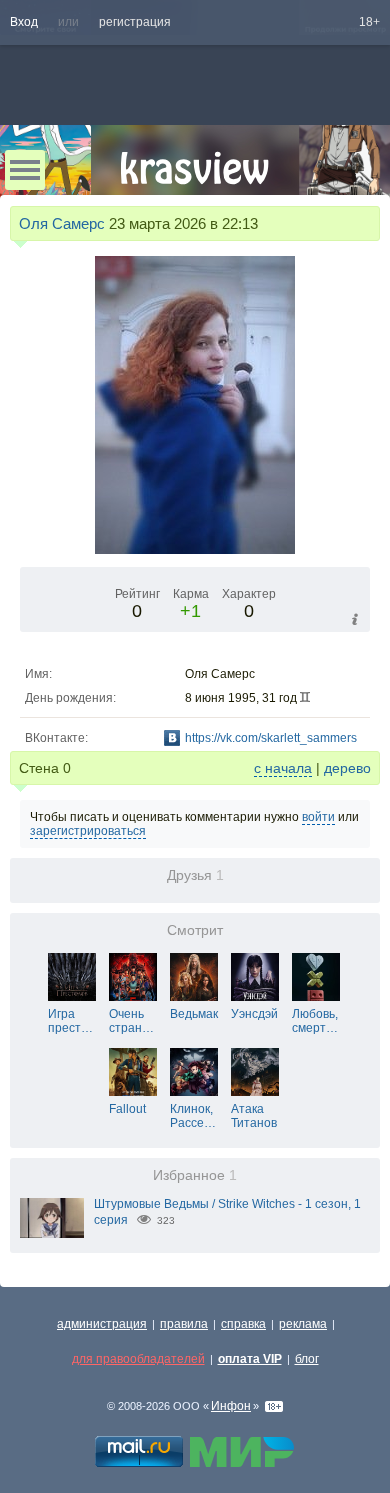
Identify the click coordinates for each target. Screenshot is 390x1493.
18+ (369, 22)
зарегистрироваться (88, 831)
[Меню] (25, 170)
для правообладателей (138, 1359)
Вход (24, 22)
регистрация (135, 22)
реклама (303, 1324)
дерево (347, 768)
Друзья (195, 875)
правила (184, 1324)
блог (307, 1359)
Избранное (195, 1175)
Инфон (231, 1406)
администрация (102, 1324)
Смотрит (195, 930)
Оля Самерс (62, 223)
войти (318, 817)
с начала (283, 768)
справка (243, 1324)
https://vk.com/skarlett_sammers (271, 738)
